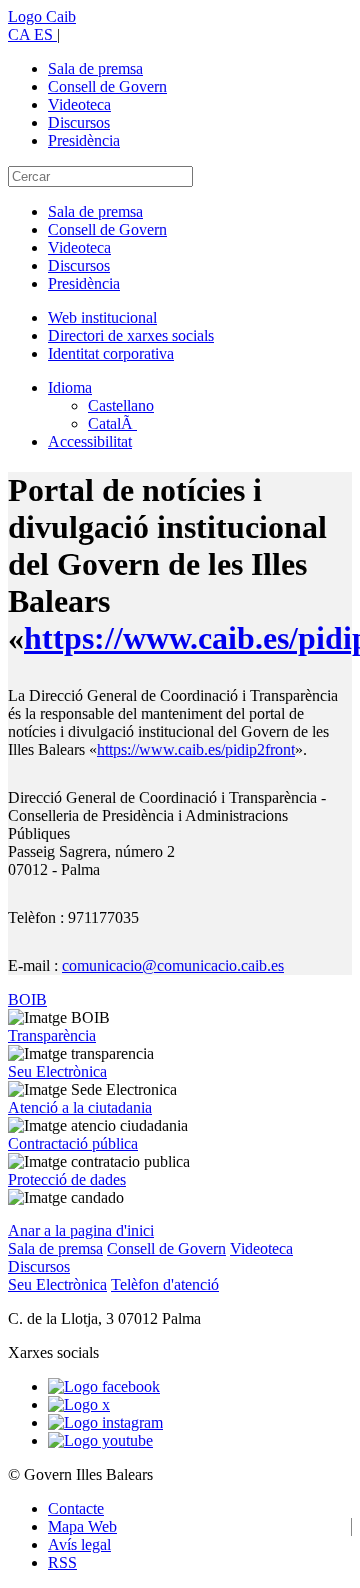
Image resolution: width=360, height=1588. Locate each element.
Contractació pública (73, 1143)
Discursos (79, 122)
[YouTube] (100, 1440)
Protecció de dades (67, 1179)
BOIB (27, 999)
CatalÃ (112, 423)
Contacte (76, 1508)
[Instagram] (105, 1422)
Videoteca (79, 104)
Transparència (52, 1035)
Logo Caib (42, 16)
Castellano (121, 405)
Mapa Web (82, 1526)
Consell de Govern (107, 86)
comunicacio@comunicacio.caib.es (173, 965)
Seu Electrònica (57, 1071)
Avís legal (79, 1544)
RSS (62, 1562)
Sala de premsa (95, 68)
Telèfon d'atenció (165, 1284)
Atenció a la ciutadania (80, 1107)
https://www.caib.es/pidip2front (196, 749)
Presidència (84, 140)
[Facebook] (104, 1386)
